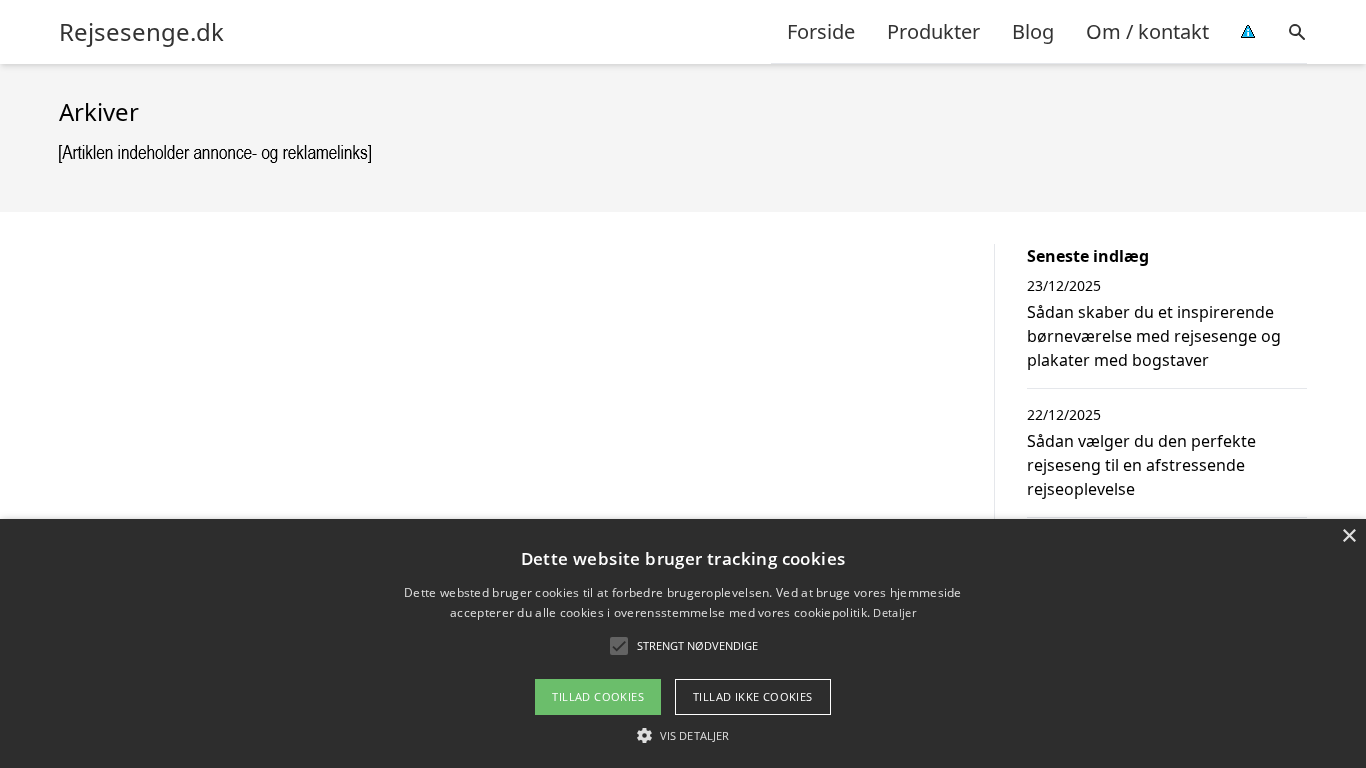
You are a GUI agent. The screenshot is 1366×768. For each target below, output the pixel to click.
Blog (1033, 31)
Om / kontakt (1147, 31)
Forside (821, 31)
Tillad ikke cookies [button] (753, 696)
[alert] (683, 643)
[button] (683, 735)
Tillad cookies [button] (598, 696)
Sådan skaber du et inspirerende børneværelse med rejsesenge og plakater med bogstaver (1154, 336)
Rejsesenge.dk (141, 32)
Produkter (933, 31)
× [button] (1348, 536)
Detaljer (894, 612)
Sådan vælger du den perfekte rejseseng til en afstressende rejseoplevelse (1141, 465)
